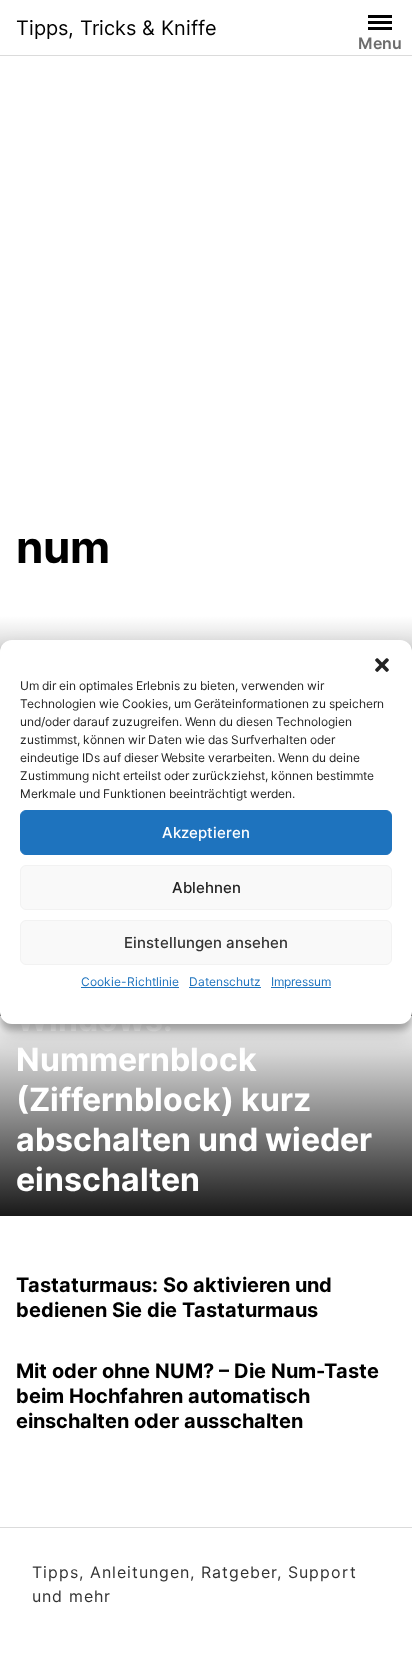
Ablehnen (206, 887)
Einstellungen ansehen (206, 942)
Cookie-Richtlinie (130, 981)
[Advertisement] (206, 304)
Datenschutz (225, 981)
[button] (382, 665)
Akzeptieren (206, 832)
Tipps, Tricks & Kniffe (116, 28)
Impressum (301, 981)
